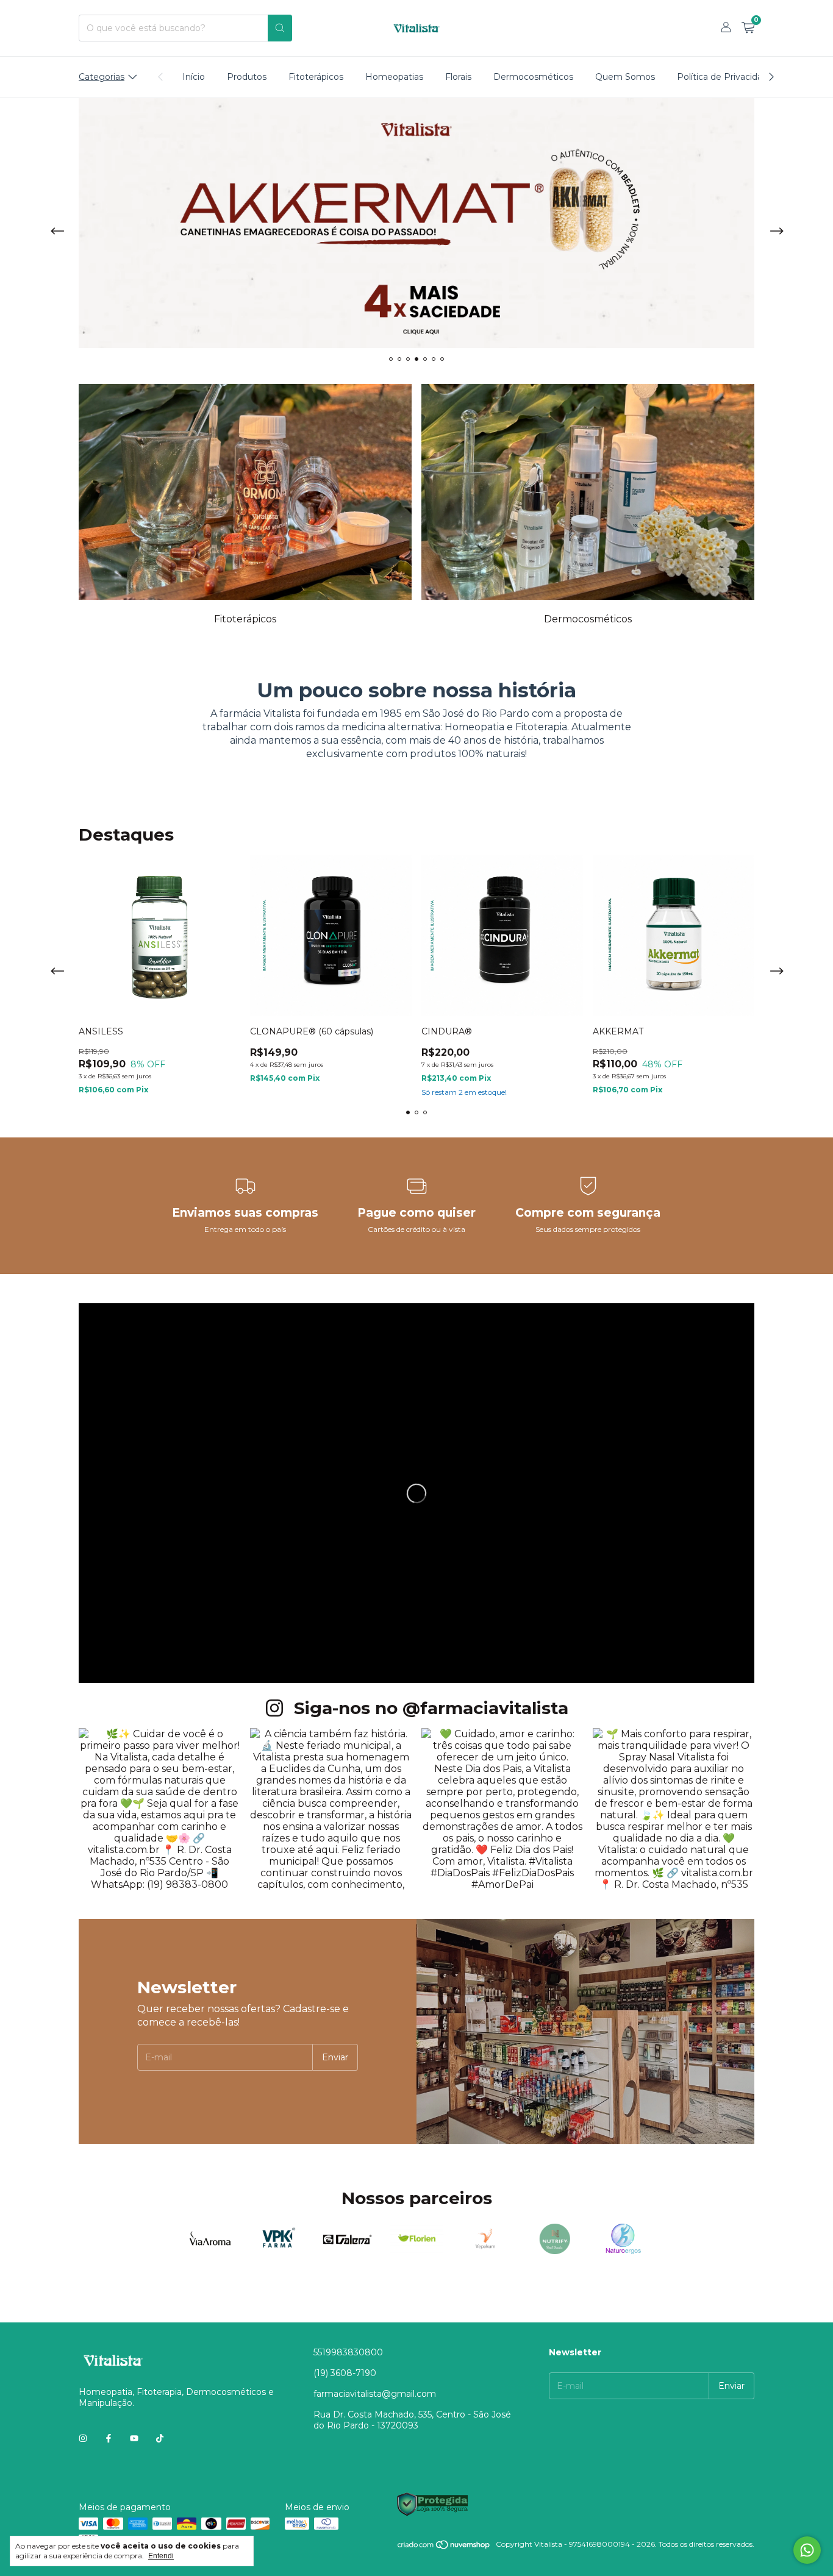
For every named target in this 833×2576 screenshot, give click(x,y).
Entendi (161, 2556)
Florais (458, 77)
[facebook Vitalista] (109, 2438)
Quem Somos (625, 77)
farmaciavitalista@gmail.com (375, 2394)
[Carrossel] (416, 223)
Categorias (102, 77)
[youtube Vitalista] (134, 2438)
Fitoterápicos (316, 77)
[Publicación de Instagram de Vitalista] (159, 1809)
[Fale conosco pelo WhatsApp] (807, 2550)
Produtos (247, 77)
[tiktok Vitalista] (160, 2438)
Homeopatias (394, 77)
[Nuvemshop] (444, 2547)
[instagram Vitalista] (83, 2438)
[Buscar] (280, 28)
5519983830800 (348, 2352)
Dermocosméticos (533, 77)
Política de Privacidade (725, 77)
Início (194, 77)
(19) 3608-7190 (345, 2373)
